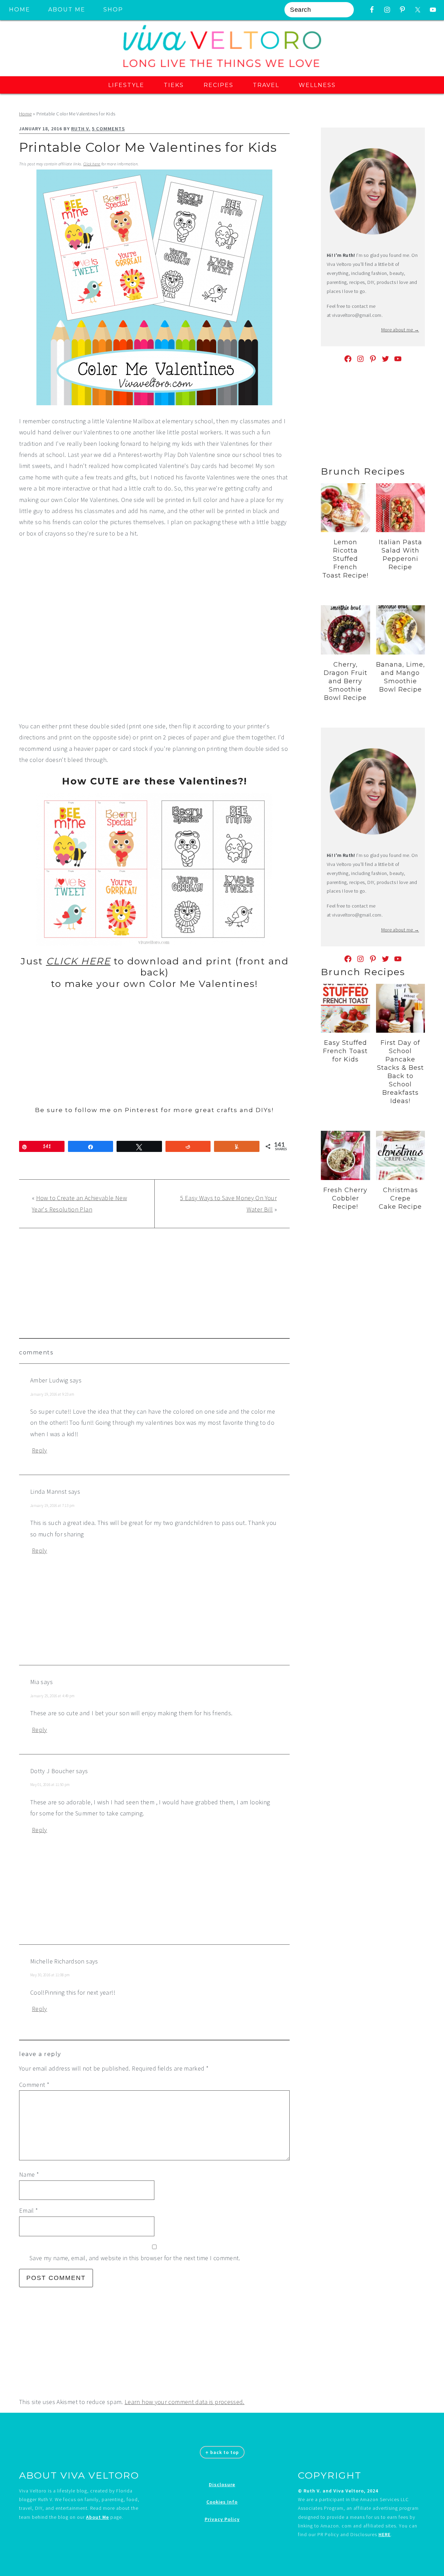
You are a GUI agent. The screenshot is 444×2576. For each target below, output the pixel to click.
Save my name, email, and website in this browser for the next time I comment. (135, 2258)
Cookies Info (222, 2502)
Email (29, 2210)
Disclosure (222, 2484)
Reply (40, 1450)
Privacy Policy (222, 2519)
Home (25, 114)
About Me (97, 2517)
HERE (385, 2534)
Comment (34, 2085)
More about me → (400, 330)
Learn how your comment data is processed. (185, 2402)
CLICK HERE (78, 961)
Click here (92, 164)
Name (29, 2174)
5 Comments (108, 129)
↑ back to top (222, 2452)
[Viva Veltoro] (222, 69)
